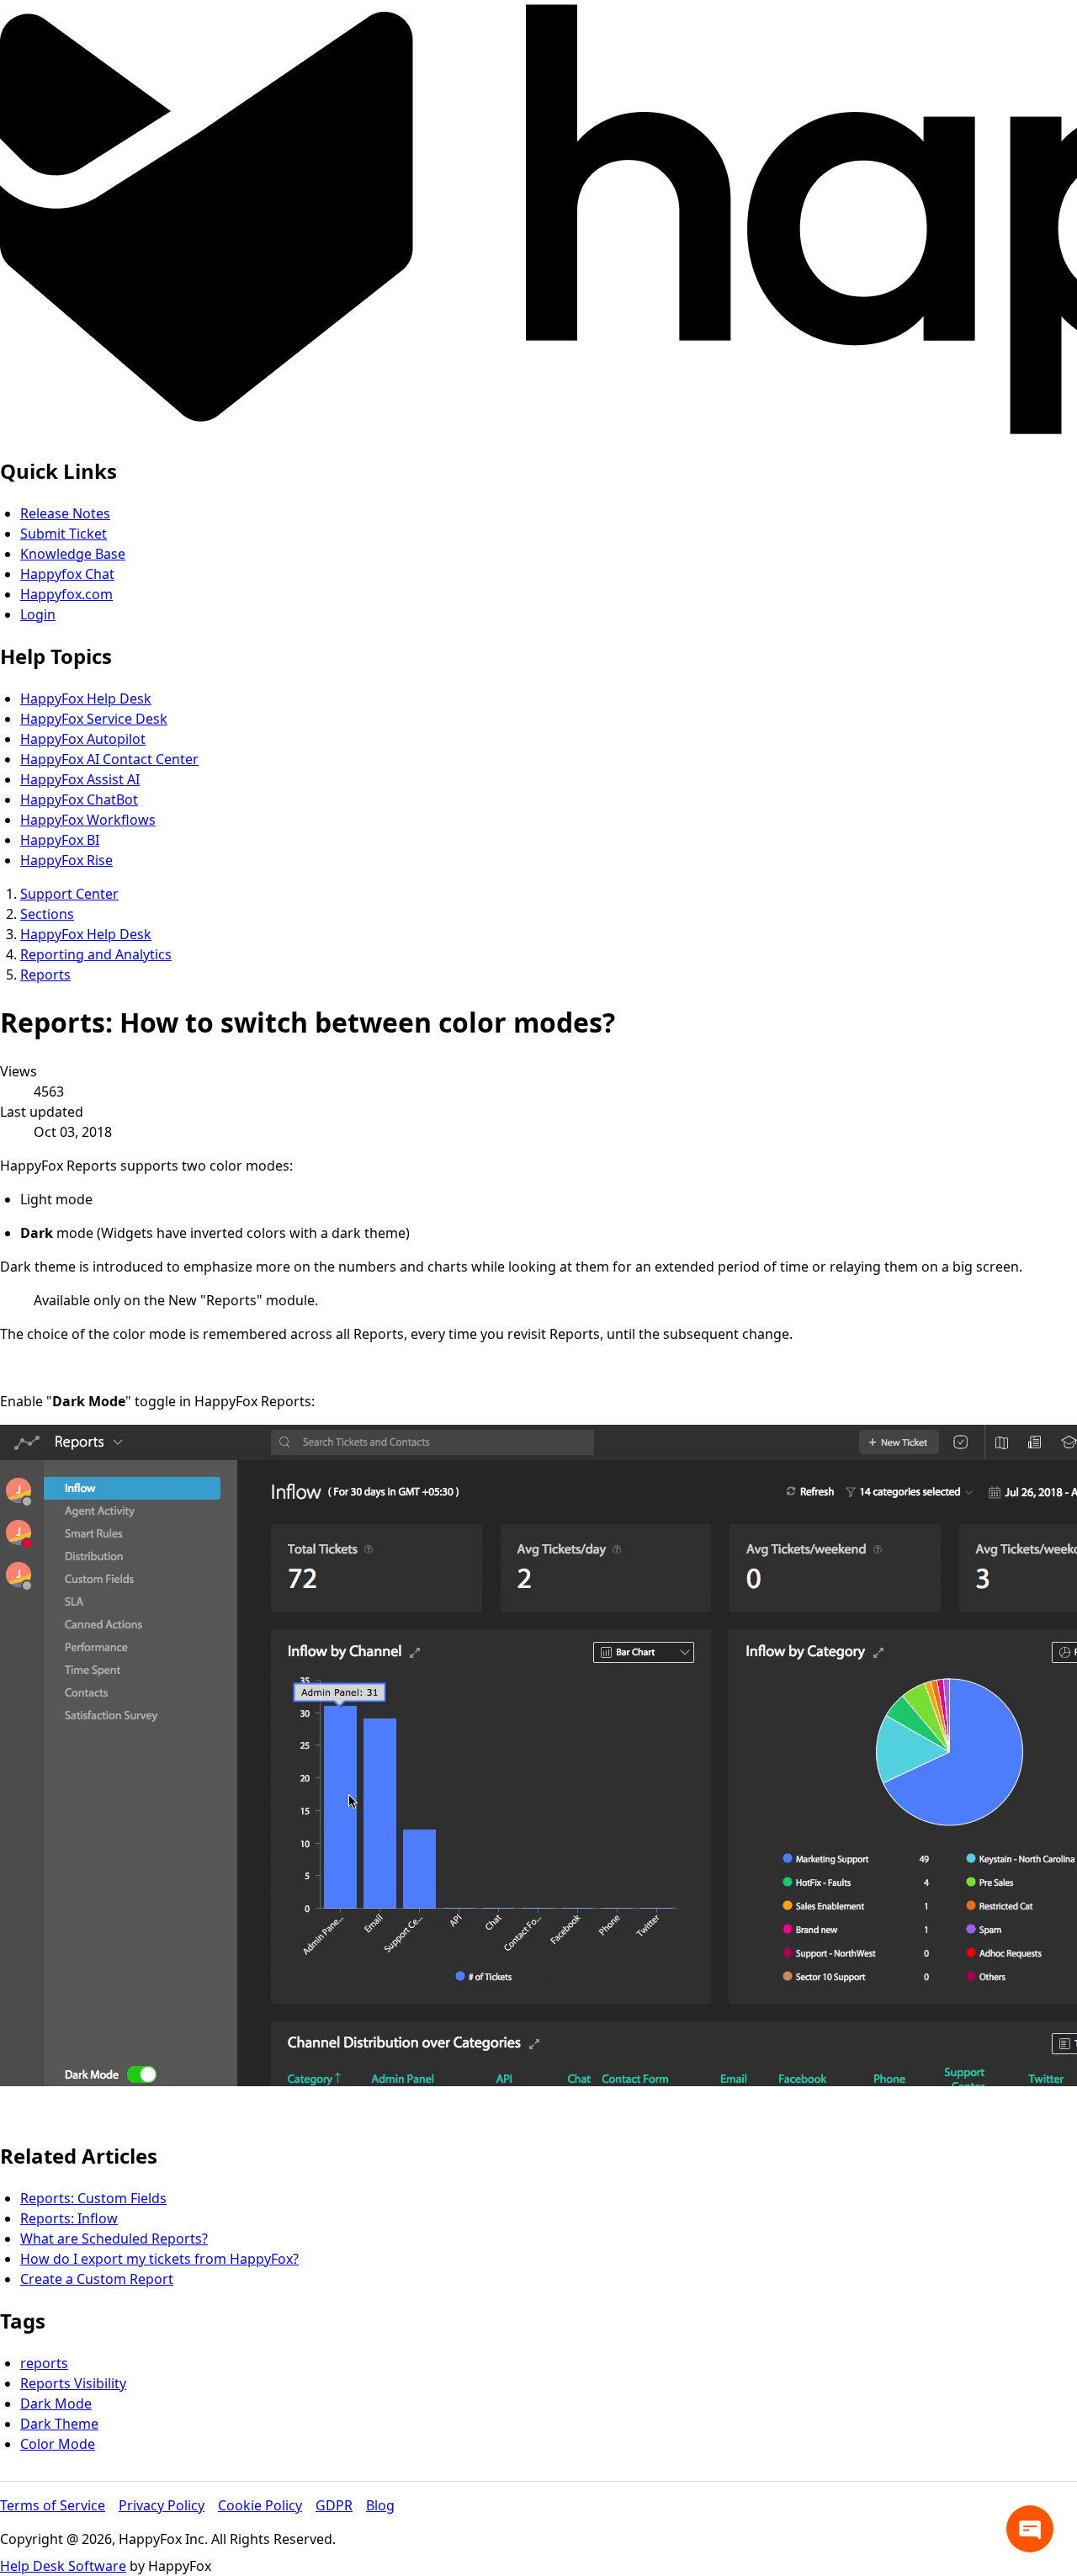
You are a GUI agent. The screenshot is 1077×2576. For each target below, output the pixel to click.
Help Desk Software (63, 2566)
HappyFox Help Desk (86, 698)
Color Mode (58, 2444)
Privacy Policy (162, 2505)
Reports (45, 975)
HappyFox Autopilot (83, 739)
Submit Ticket (64, 534)
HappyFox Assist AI (80, 779)
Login (38, 614)
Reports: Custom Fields (93, 2198)
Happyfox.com (66, 594)
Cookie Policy (260, 2505)
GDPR (334, 2505)
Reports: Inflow (69, 2218)
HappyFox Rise (66, 860)
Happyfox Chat (67, 574)
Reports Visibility (73, 2383)
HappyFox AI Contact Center (109, 759)
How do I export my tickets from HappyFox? (159, 2259)
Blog (380, 2505)
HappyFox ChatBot (79, 799)
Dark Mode (56, 2403)
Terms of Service (53, 2505)
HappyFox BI (60, 840)
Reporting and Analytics (96, 954)
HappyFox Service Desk (94, 719)
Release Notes (65, 513)
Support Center (69, 894)
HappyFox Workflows (88, 820)
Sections (47, 914)
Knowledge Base (73, 554)
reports (44, 2363)
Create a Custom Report (97, 2279)
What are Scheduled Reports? (114, 2239)
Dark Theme (59, 2424)
